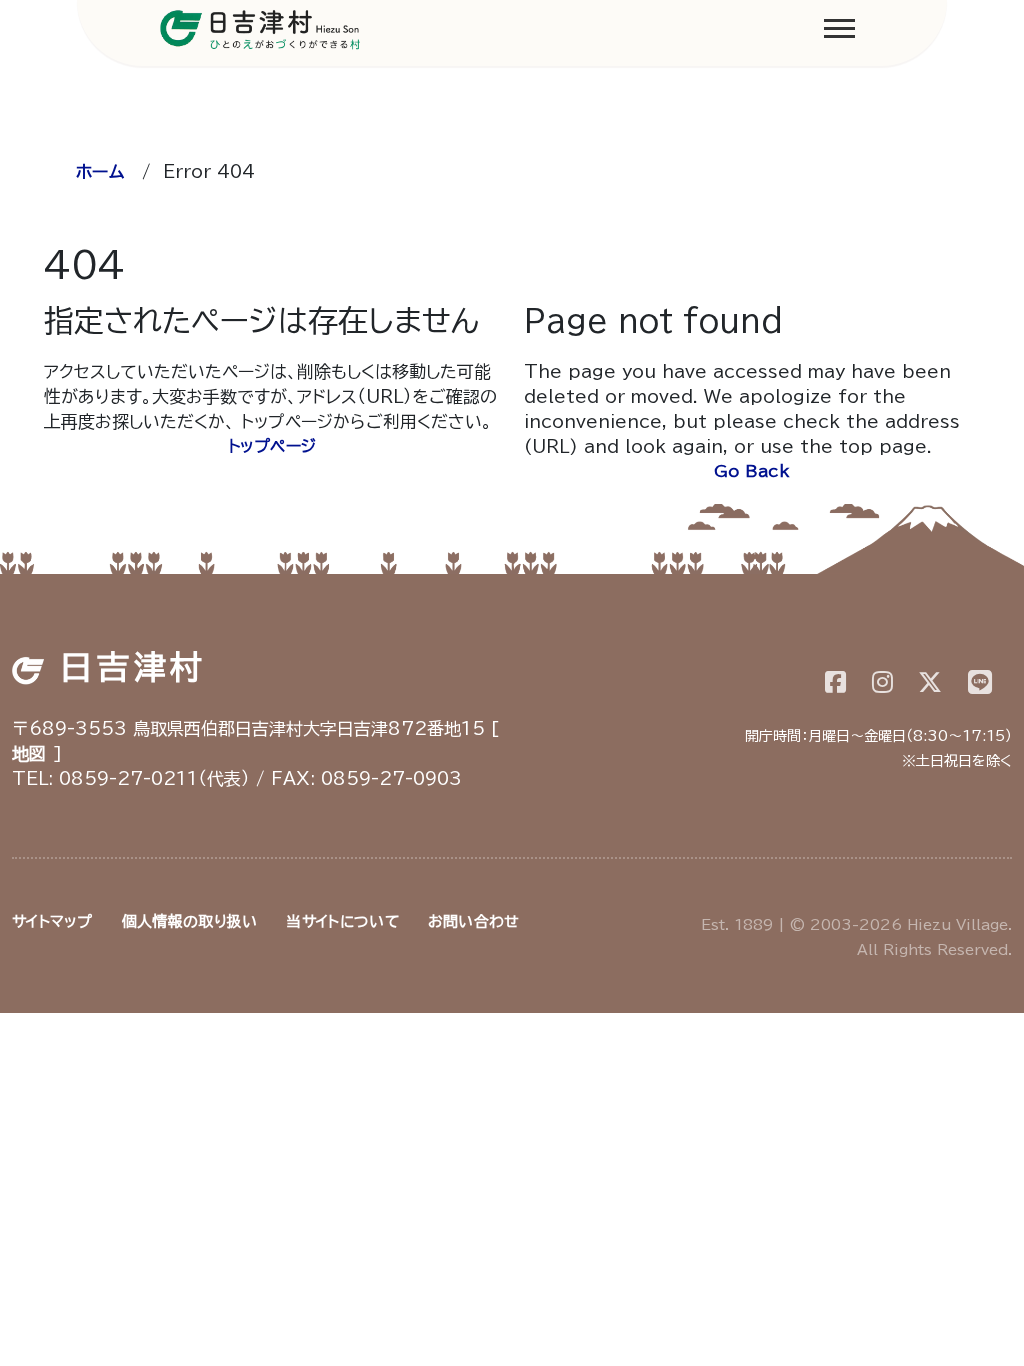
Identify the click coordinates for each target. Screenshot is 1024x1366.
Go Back (752, 471)
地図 (29, 753)
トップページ (272, 446)
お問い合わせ (473, 921)
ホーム (100, 171)
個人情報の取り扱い (190, 921)
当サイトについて (342, 921)
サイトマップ (52, 921)
